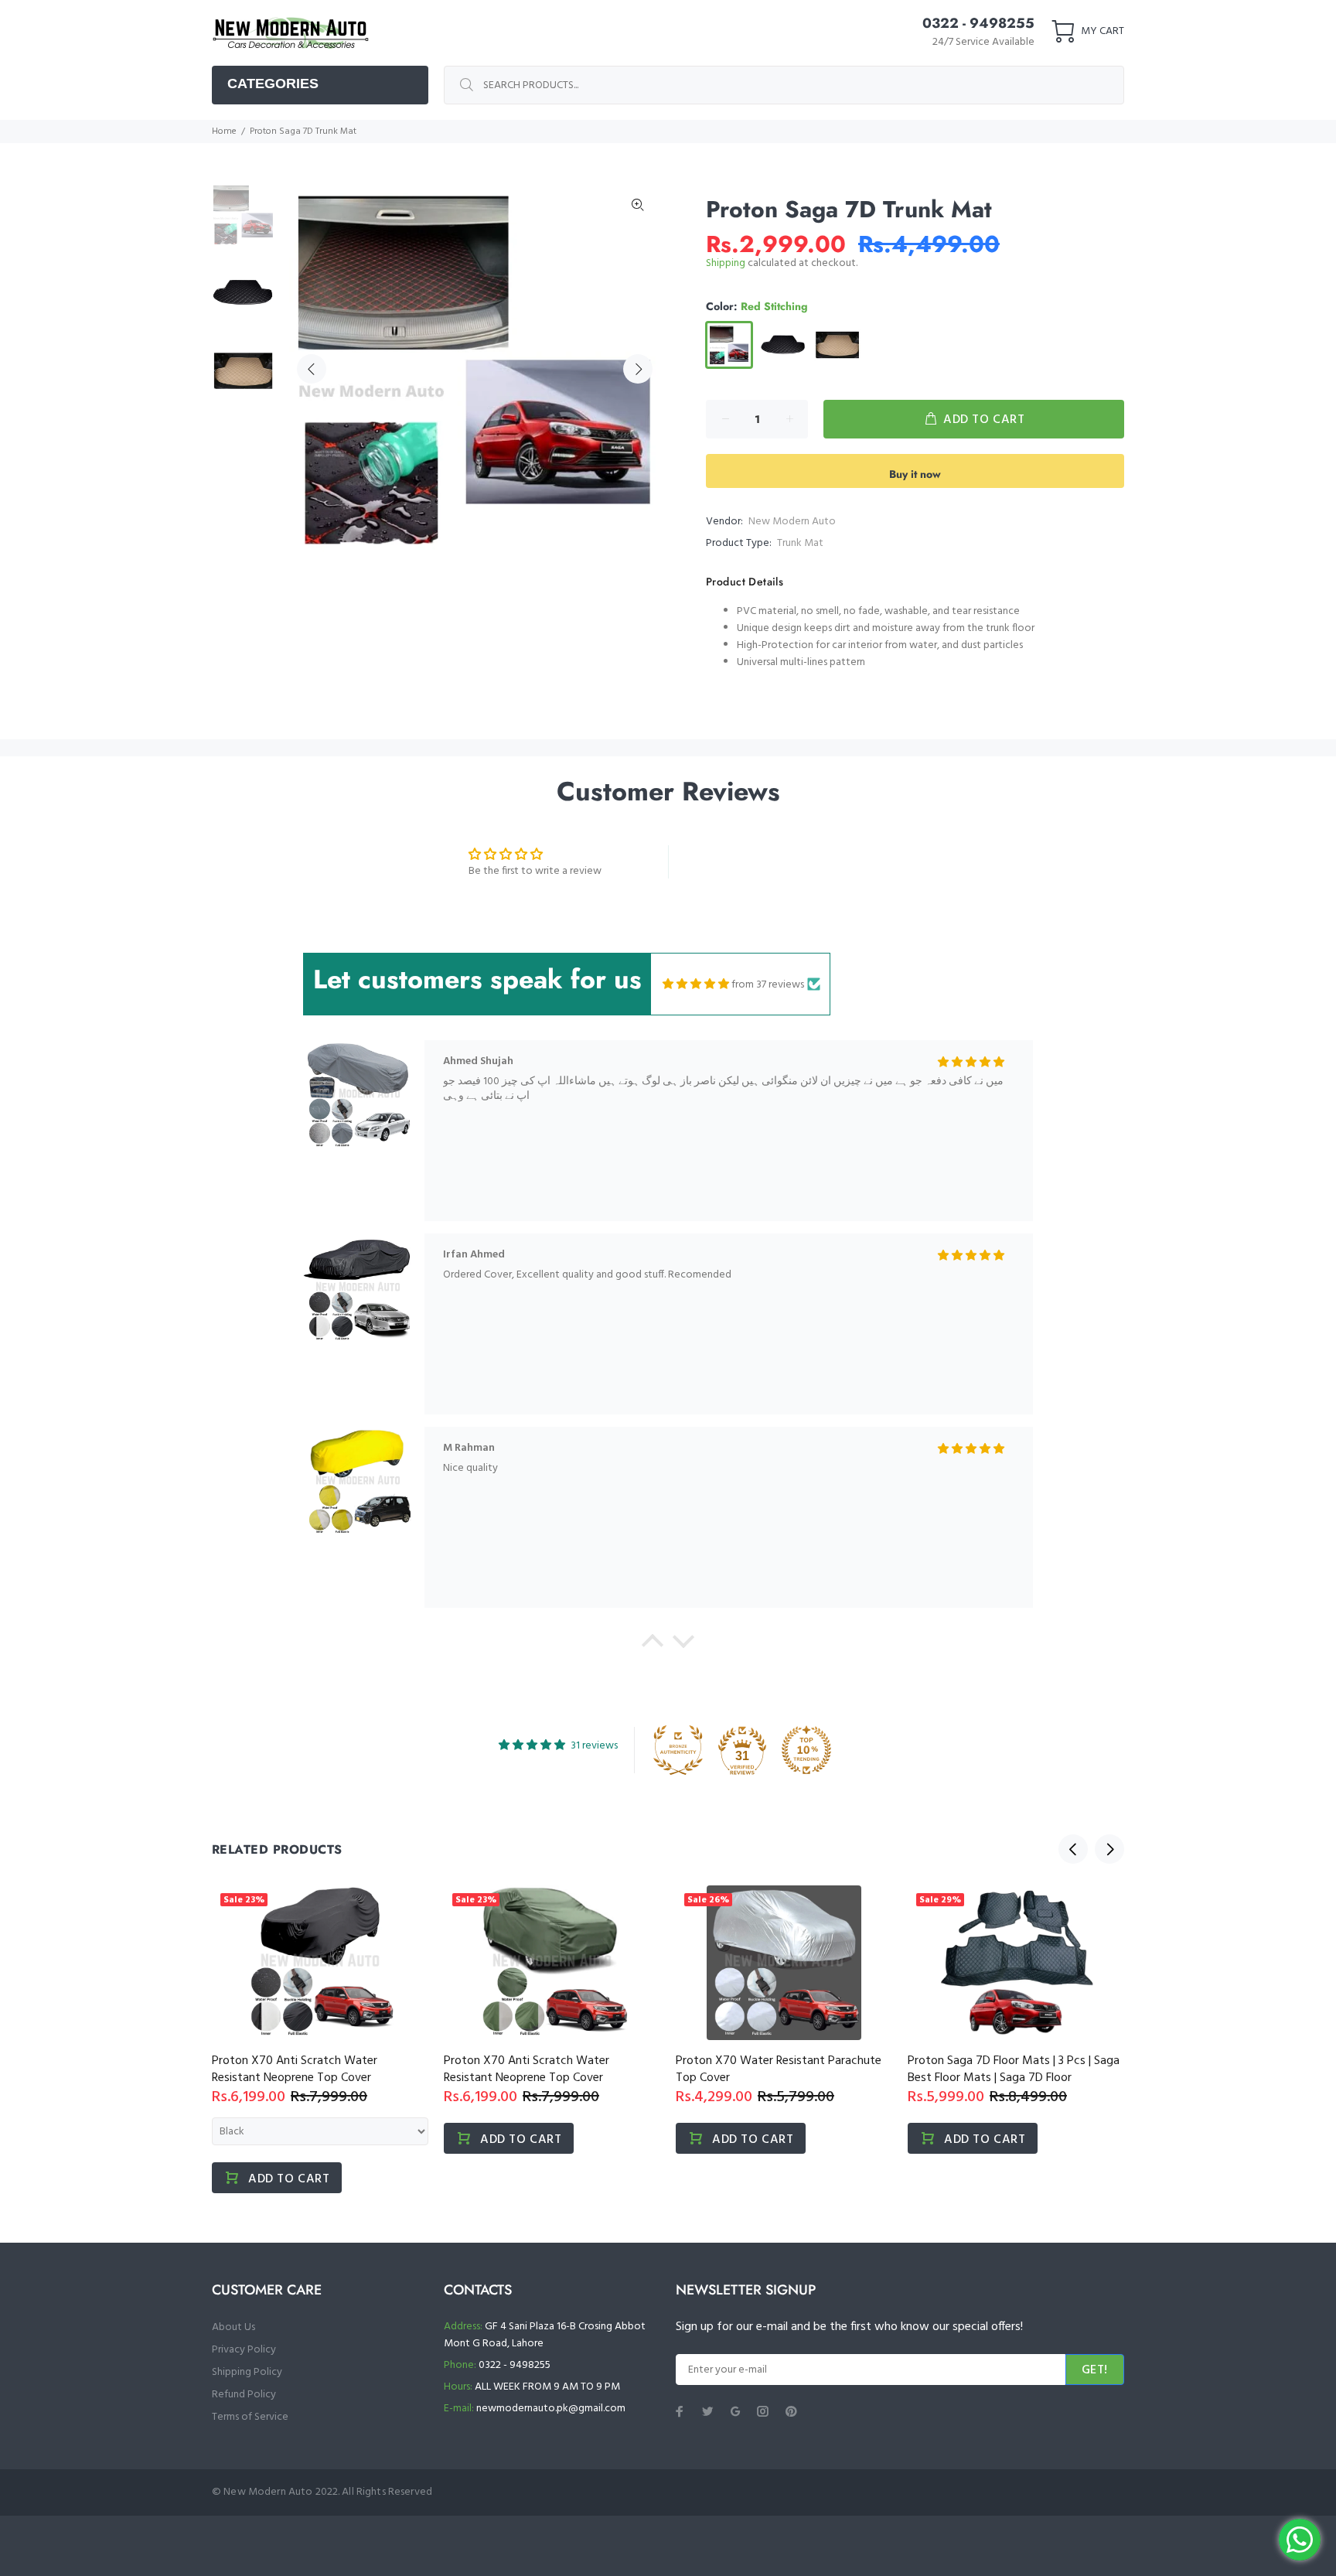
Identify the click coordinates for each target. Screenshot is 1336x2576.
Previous (312, 369)
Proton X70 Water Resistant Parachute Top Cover (779, 2069)
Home (224, 131)
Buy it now (915, 474)
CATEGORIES (273, 84)
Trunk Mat (800, 543)
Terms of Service (250, 2417)
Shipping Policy (247, 2372)
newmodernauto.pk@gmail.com (551, 2409)
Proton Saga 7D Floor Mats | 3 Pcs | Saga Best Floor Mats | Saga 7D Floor (1014, 2069)
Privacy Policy (244, 2350)
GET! (1095, 2370)
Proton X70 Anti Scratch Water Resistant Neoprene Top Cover (295, 2069)
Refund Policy (244, 2395)
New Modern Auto (792, 522)
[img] (696, 984)
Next (638, 369)
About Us (233, 2327)
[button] (653, 1645)
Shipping (726, 263)
